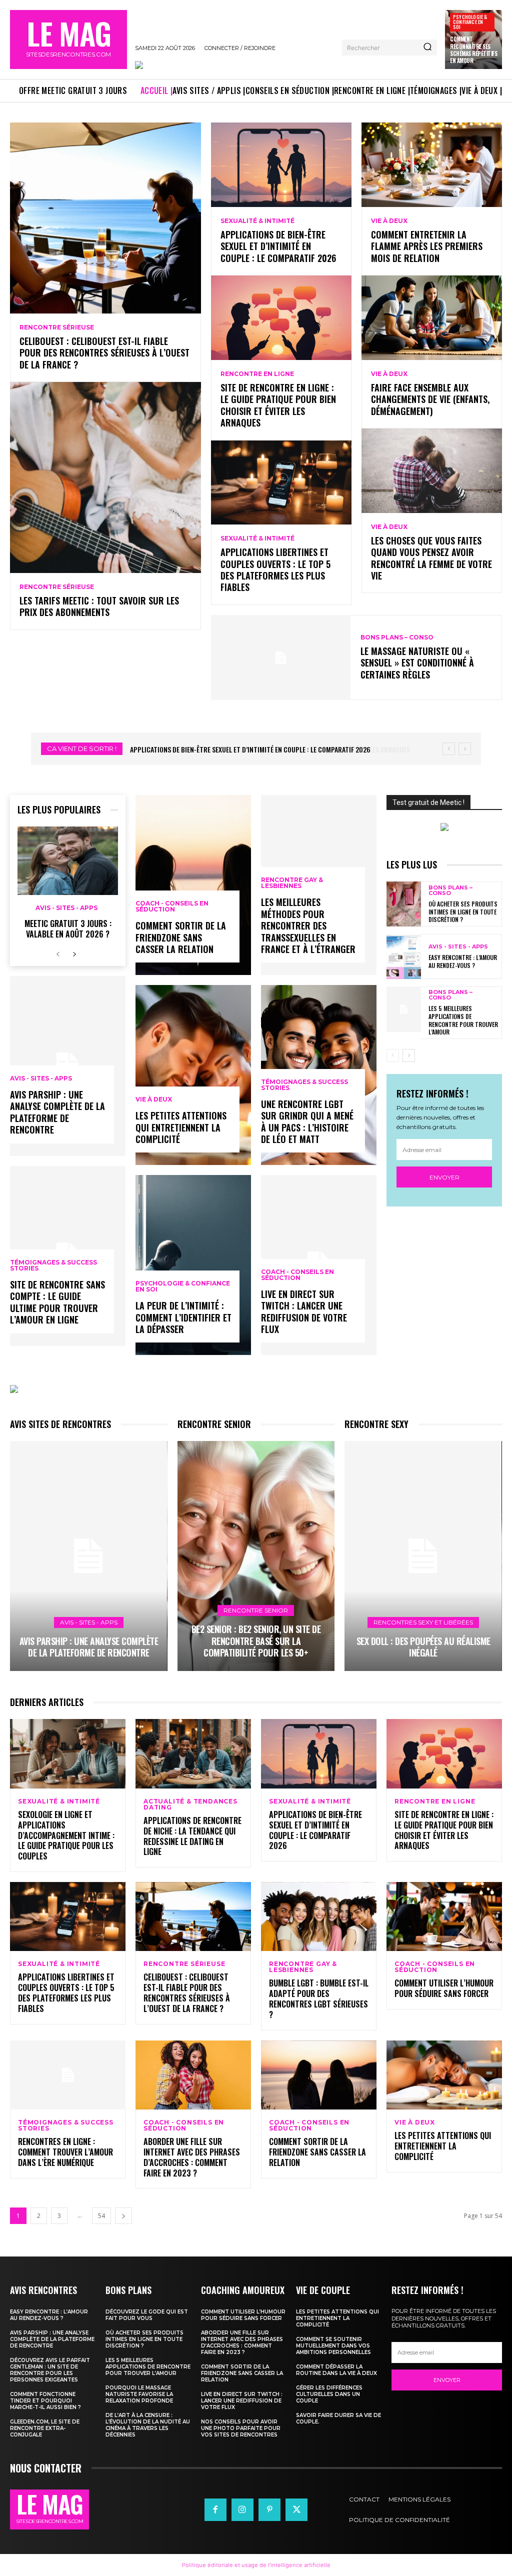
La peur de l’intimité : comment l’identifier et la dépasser (183, 1317)
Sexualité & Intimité (257, 221)
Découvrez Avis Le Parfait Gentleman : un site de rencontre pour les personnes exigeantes (50, 2370)
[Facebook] (215, 2509)
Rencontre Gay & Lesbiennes (292, 883)
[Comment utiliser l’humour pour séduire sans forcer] (444, 1917)
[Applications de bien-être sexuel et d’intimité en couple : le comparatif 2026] (281, 165)
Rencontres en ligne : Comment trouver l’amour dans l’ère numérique (65, 2152)
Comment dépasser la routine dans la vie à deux (336, 2370)
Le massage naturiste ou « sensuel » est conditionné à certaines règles (417, 663)
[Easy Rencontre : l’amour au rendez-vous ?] (404, 956)
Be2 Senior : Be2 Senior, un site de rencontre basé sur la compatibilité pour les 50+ (256, 1641)
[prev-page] (58, 955)
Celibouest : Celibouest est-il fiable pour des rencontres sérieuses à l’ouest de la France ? (104, 353)
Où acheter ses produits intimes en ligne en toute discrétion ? (463, 911)
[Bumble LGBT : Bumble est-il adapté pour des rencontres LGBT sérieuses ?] (319, 1917)
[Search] (427, 47)
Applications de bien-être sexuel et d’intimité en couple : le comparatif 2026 (278, 246)
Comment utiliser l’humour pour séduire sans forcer (444, 1988)
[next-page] (74, 955)
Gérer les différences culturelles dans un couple (329, 2394)
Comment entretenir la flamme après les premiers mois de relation (427, 246)
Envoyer (444, 1177)
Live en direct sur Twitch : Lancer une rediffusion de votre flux (304, 1311)
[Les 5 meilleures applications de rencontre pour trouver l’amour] (404, 1009)
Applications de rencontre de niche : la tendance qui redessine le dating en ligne (192, 1836)
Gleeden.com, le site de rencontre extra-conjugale (45, 2428)
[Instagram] (242, 2509)
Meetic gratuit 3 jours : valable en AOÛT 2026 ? (68, 929)
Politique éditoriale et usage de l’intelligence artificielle (256, 2565)
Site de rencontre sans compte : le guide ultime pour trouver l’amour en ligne (57, 1302)
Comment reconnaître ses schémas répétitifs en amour (473, 50)
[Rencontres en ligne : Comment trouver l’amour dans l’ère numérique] (68, 2075)
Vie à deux (389, 221)
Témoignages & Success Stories (53, 1265)
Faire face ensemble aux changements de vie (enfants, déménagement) (430, 399)
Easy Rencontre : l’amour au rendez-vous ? (463, 961)
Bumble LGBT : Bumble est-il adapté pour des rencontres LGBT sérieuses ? (319, 1998)
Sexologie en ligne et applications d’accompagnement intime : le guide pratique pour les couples (66, 1835)
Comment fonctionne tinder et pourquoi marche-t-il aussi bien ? (45, 2401)
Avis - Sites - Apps (66, 908)
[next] (465, 749)
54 (101, 2216)
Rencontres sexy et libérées (423, 1622)
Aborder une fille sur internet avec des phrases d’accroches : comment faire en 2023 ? (192, 2157)
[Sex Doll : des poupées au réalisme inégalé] (423, 1556)
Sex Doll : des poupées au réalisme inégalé (423, 1647)
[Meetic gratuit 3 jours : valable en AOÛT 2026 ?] (68, 861)
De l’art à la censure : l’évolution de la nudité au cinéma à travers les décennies (148, 2425)
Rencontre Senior (256, 1610)
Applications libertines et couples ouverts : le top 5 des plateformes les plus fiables (275, 569)
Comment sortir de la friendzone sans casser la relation (181, 937)
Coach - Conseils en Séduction (172, 906)
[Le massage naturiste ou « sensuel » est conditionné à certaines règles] (281, 658)
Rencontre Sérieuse (57, 327)
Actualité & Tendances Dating (190, 1804)
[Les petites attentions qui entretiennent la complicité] (193, 1075)
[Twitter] (296, 2509)
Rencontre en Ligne (257, 374)
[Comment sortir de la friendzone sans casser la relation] (193, 885)
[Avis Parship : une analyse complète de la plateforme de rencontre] (89, 1556)
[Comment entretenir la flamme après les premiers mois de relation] (432, 165)
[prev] (449, 749)
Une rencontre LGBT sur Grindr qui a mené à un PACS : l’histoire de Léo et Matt (307, 1121)
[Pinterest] (269, 2509)
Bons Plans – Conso (397, 637)
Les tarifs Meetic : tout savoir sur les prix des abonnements (99, 606)
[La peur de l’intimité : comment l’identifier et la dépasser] (193, 1265)
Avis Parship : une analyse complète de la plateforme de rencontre (57, 1112)
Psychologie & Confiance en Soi (470, 22)
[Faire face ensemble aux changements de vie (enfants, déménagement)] (432, 318)
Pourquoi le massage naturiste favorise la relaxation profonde (139, 2394)
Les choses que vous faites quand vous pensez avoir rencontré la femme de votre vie (431, 558)
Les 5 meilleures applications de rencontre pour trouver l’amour (463, 1020)
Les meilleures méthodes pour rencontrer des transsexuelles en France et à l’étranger (308, 925)
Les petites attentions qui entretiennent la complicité (181, 1127)
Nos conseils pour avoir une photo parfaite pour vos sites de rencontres (241, 2428)
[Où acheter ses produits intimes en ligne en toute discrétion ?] (404, 904)
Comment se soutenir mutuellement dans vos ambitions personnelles (333, 2346)
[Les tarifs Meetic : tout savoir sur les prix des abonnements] (105, 477)
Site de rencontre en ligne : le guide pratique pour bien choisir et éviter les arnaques (278, 405)
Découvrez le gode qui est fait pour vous (147, 2315)
